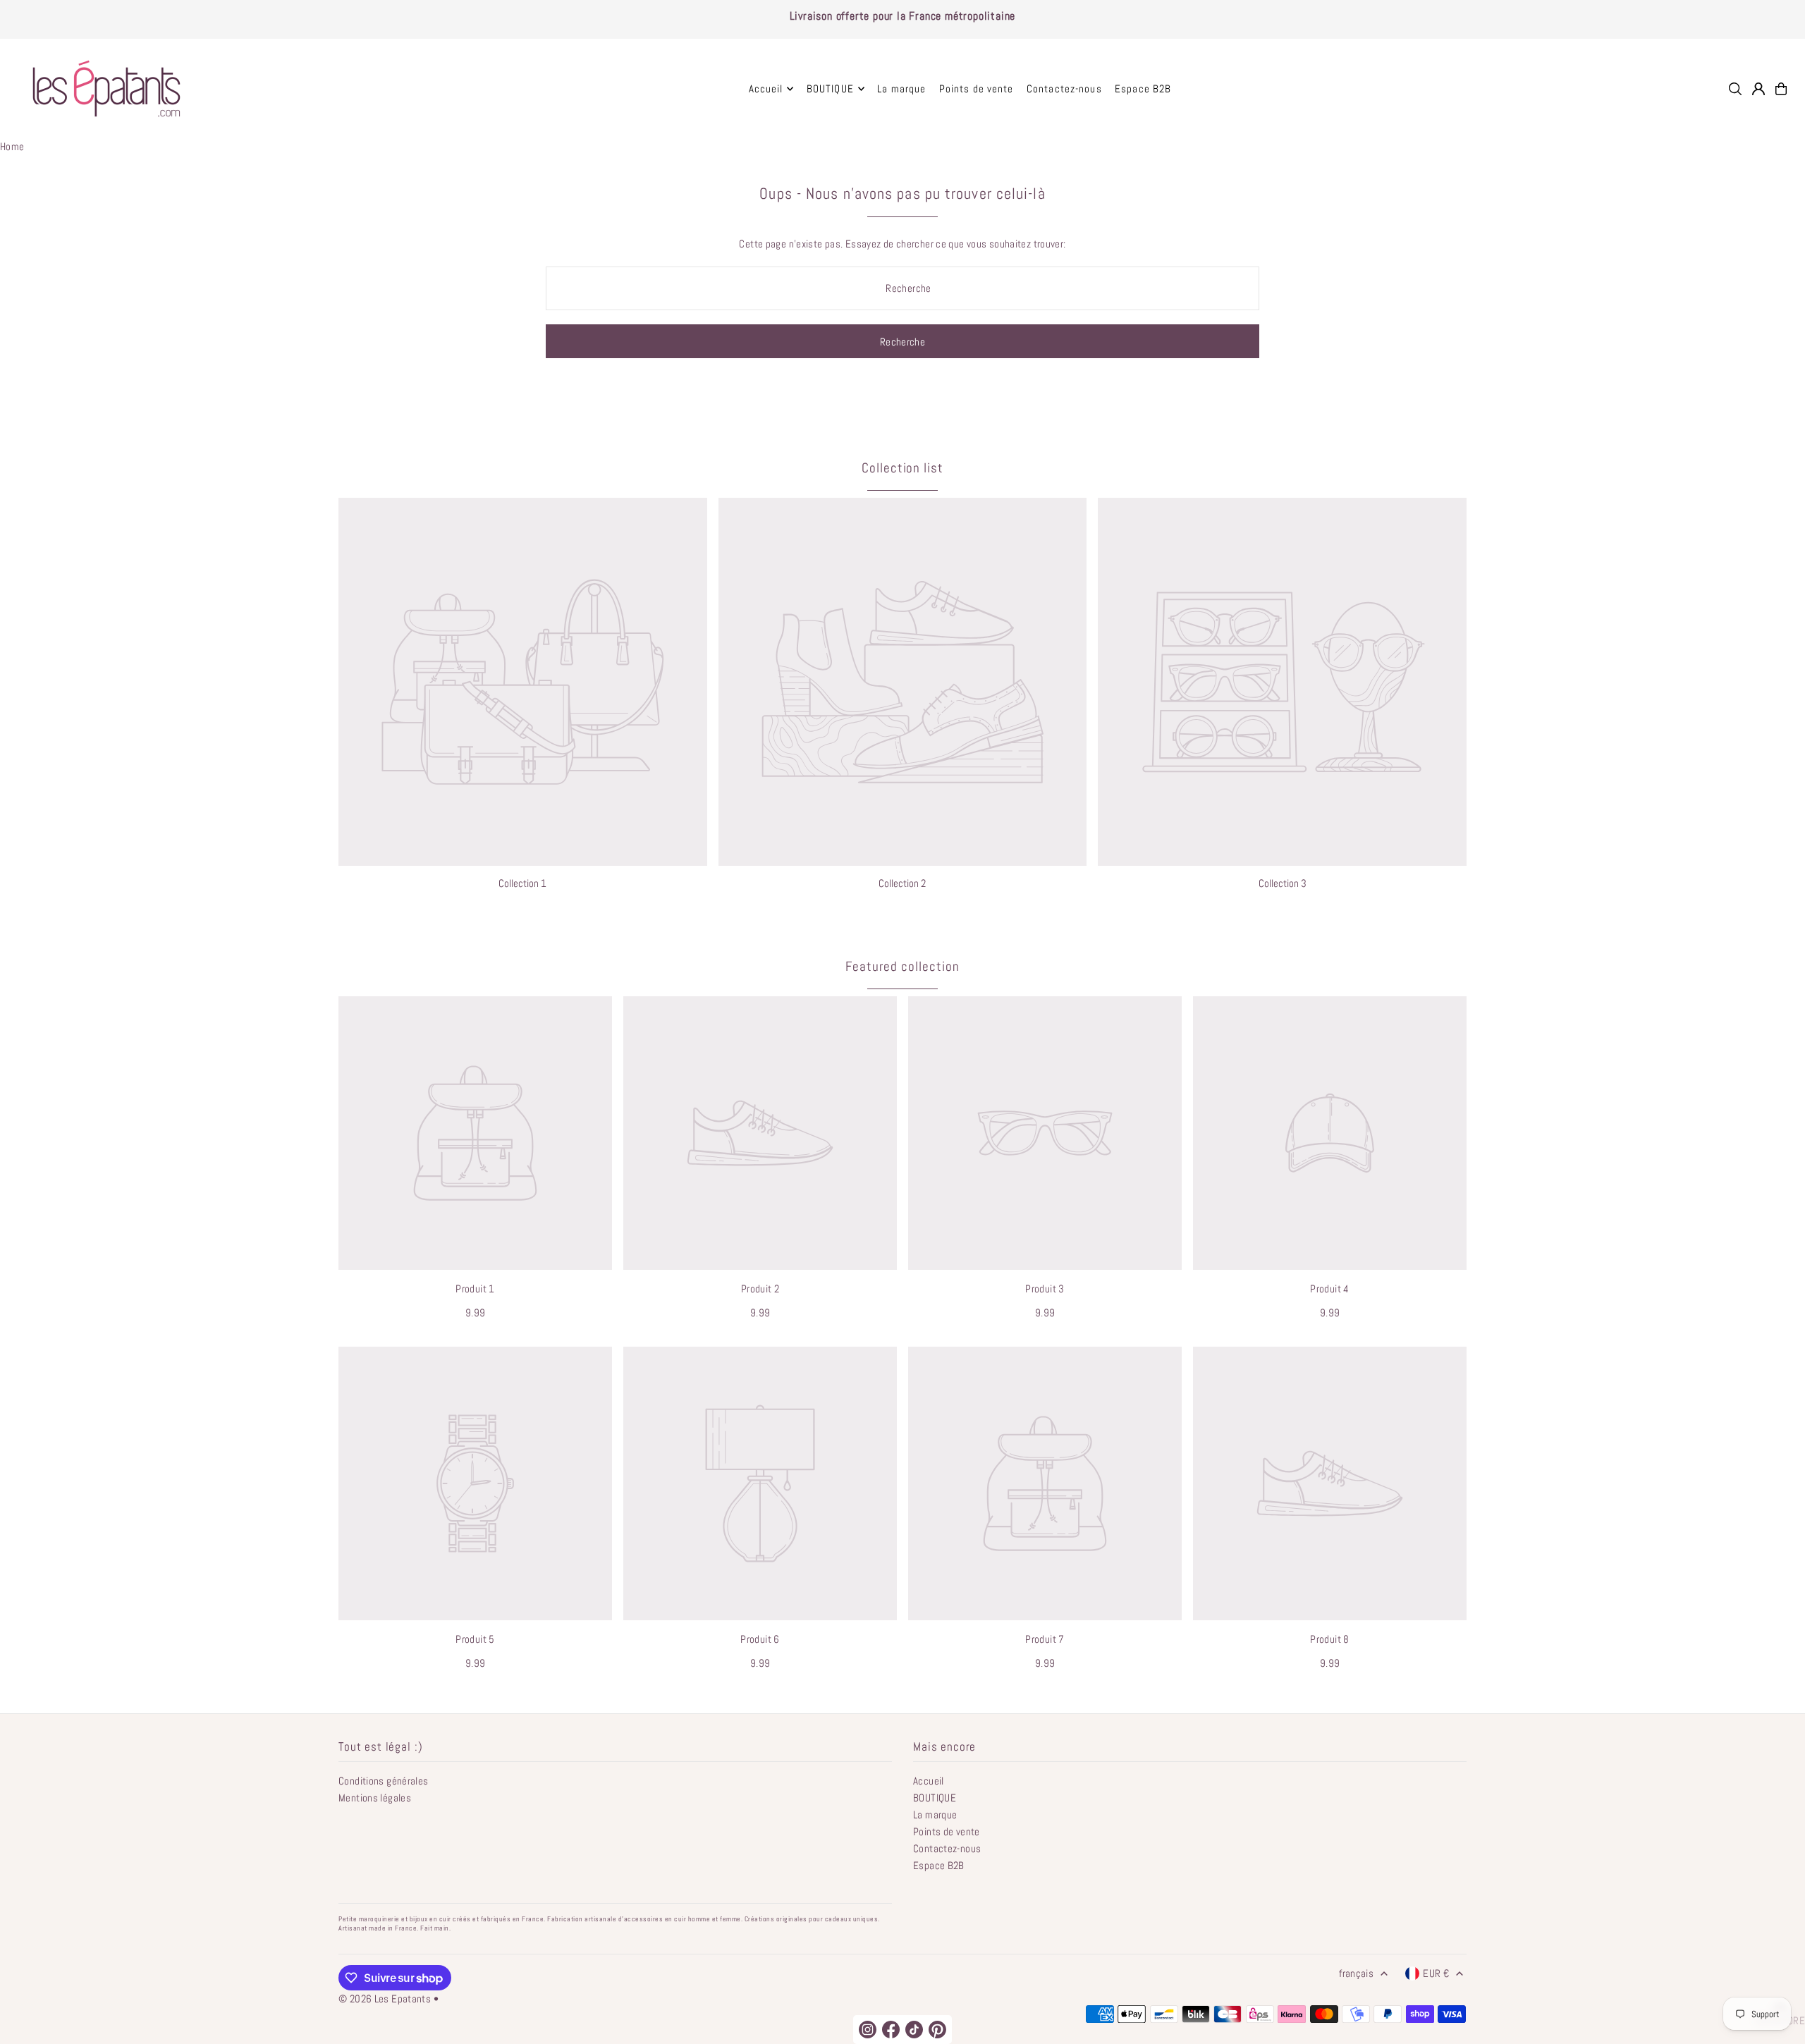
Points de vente (947, 1831)
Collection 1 (522, 883)
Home (12, 146)
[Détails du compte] (1758, 89)
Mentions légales (375, 1798)
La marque (935, 1814)
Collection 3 (1283, 883)
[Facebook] (891, 2030)
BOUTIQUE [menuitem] (830, 88)
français (1356, 1973)
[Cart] (1781, 89)
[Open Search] (1735, 89)
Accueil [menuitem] (766, 88)
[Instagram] (868, 2030)
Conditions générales (384, 1781)
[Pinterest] (937, 2030)
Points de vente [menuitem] (977, 88)
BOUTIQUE (935, 1798)
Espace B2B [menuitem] (1143, 88)
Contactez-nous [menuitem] (1064, 88)
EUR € (1436, 1973)
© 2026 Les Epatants (385, 1999)
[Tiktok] (914, 2030)
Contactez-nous (947, 1848)
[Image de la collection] (523, 682)
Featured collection (902, 966)
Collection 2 (902, 883)
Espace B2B (939, 1865)
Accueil (929, 1781)
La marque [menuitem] (901, 88)
